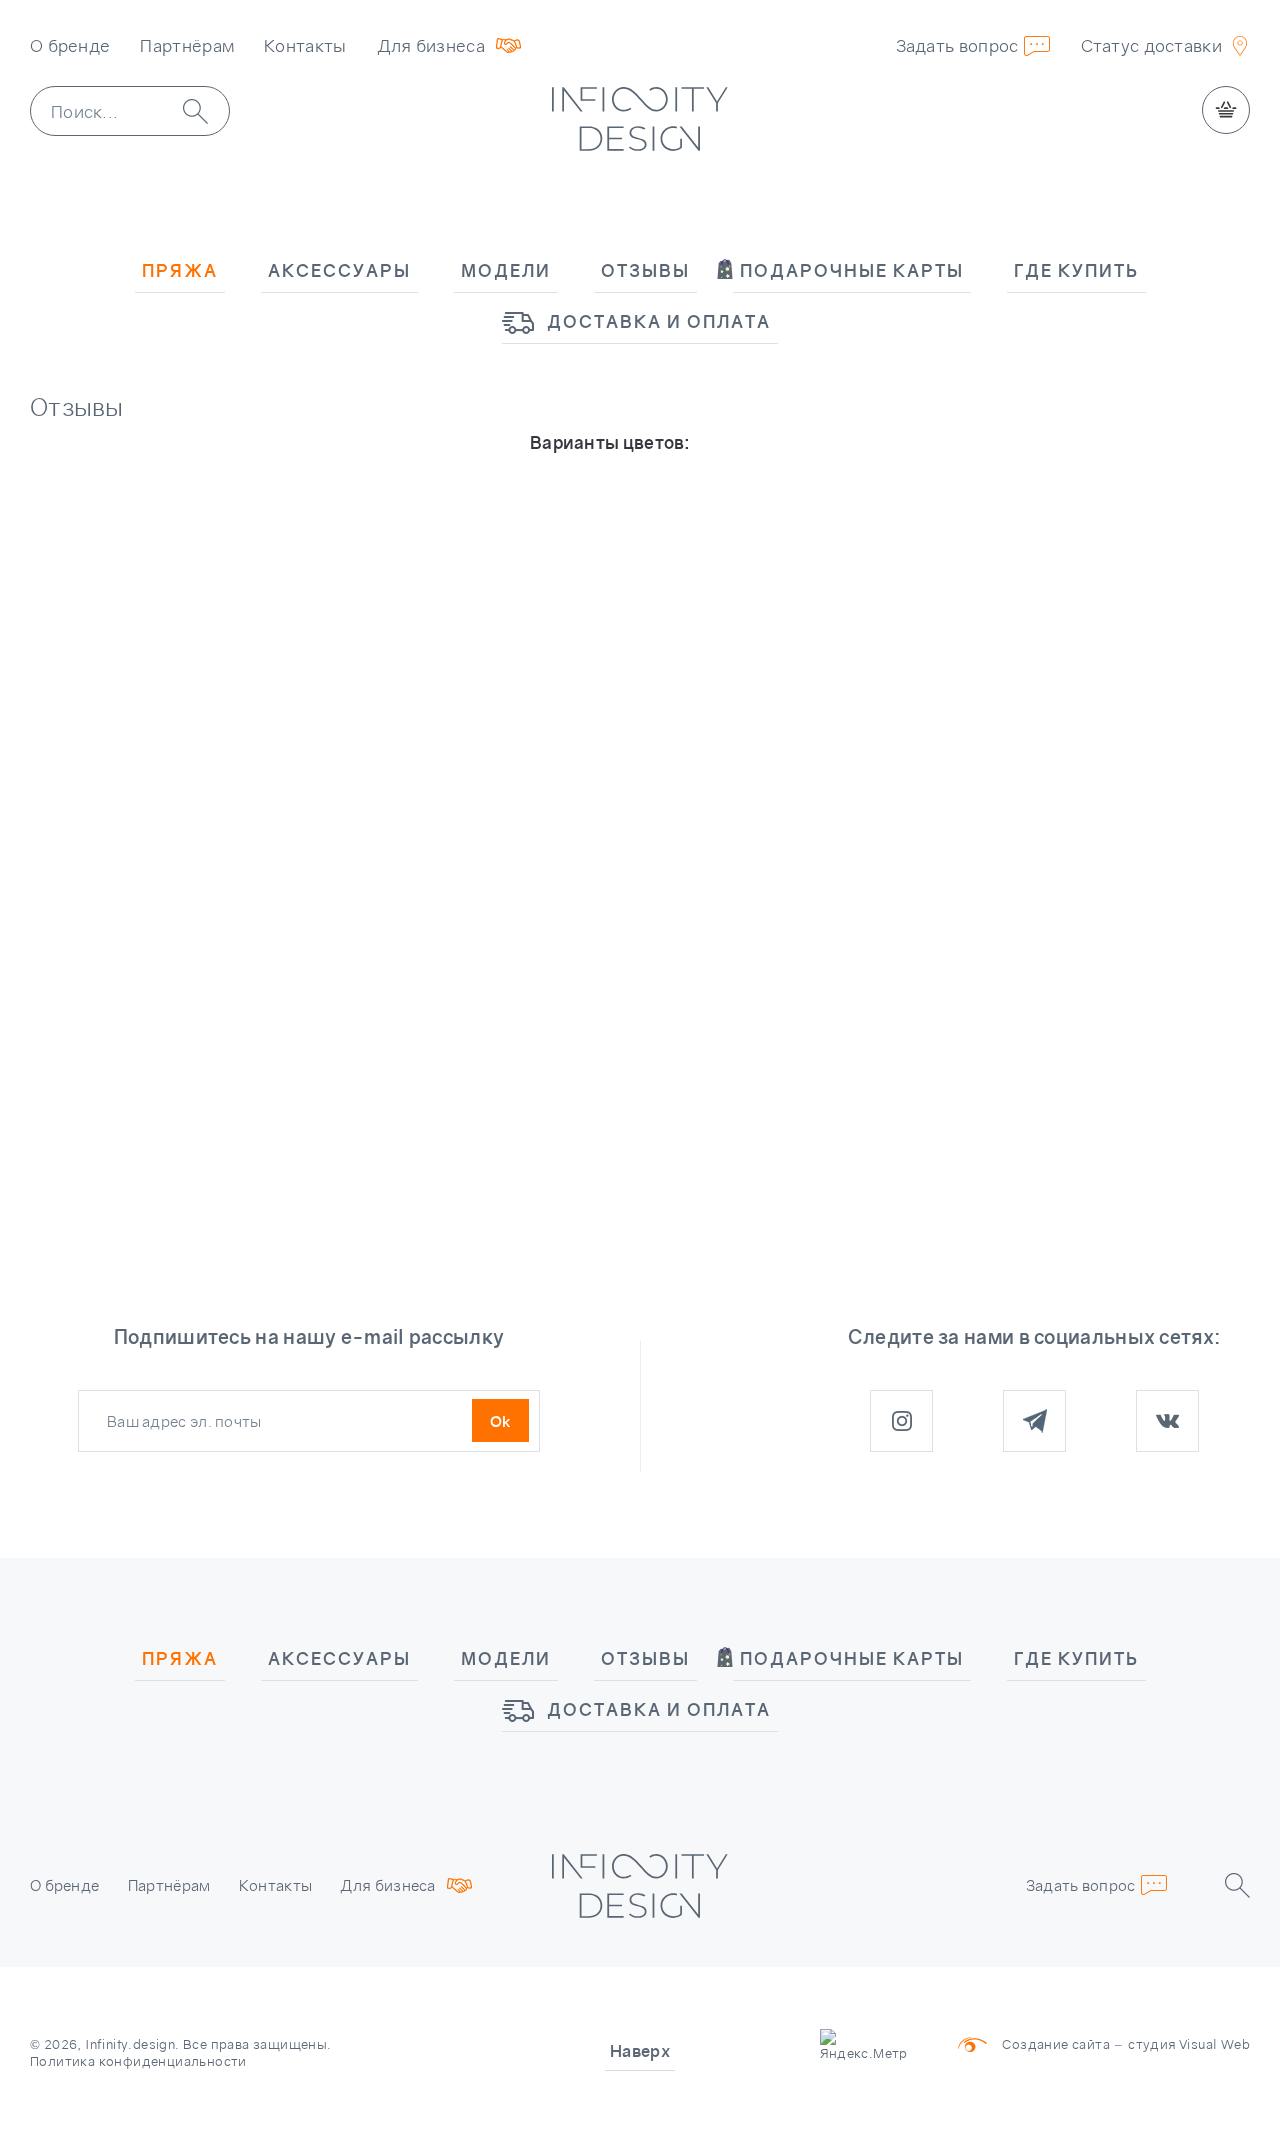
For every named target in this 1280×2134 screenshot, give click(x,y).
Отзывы (645, 270)
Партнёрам (187, 45)
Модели (506, 270)
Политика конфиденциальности (138, 2061)
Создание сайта (1056, 2044)
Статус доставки (1152, 45)
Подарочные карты (852, 270)
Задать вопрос (957, 45)
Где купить (1076, 270)
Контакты (305, 45)
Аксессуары (339, 270)
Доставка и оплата (659, 321)
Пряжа (180, 270)
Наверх (640, 2051)
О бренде (70, 45)
